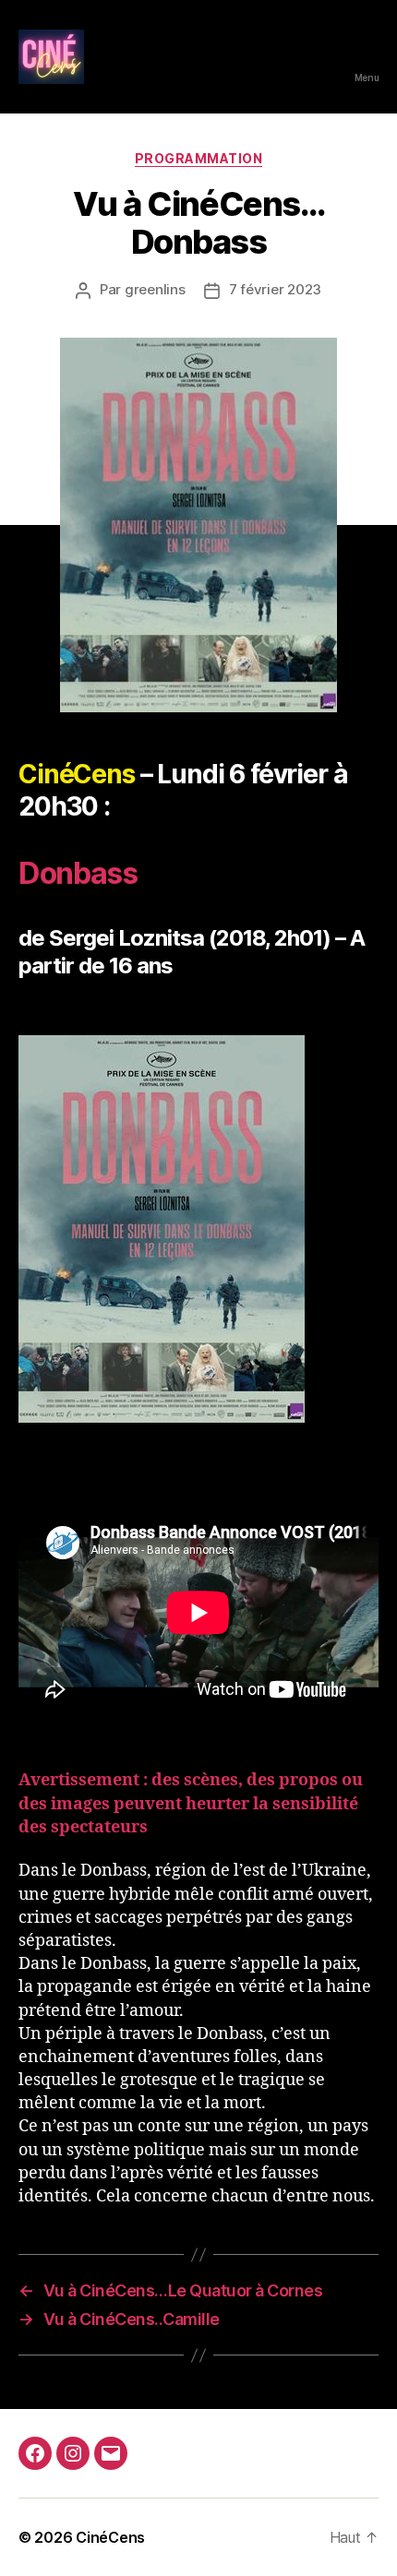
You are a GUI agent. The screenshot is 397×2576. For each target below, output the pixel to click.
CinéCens (110, 2537)
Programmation (199, 158)
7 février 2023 (275, 289)
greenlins (155, 289)
